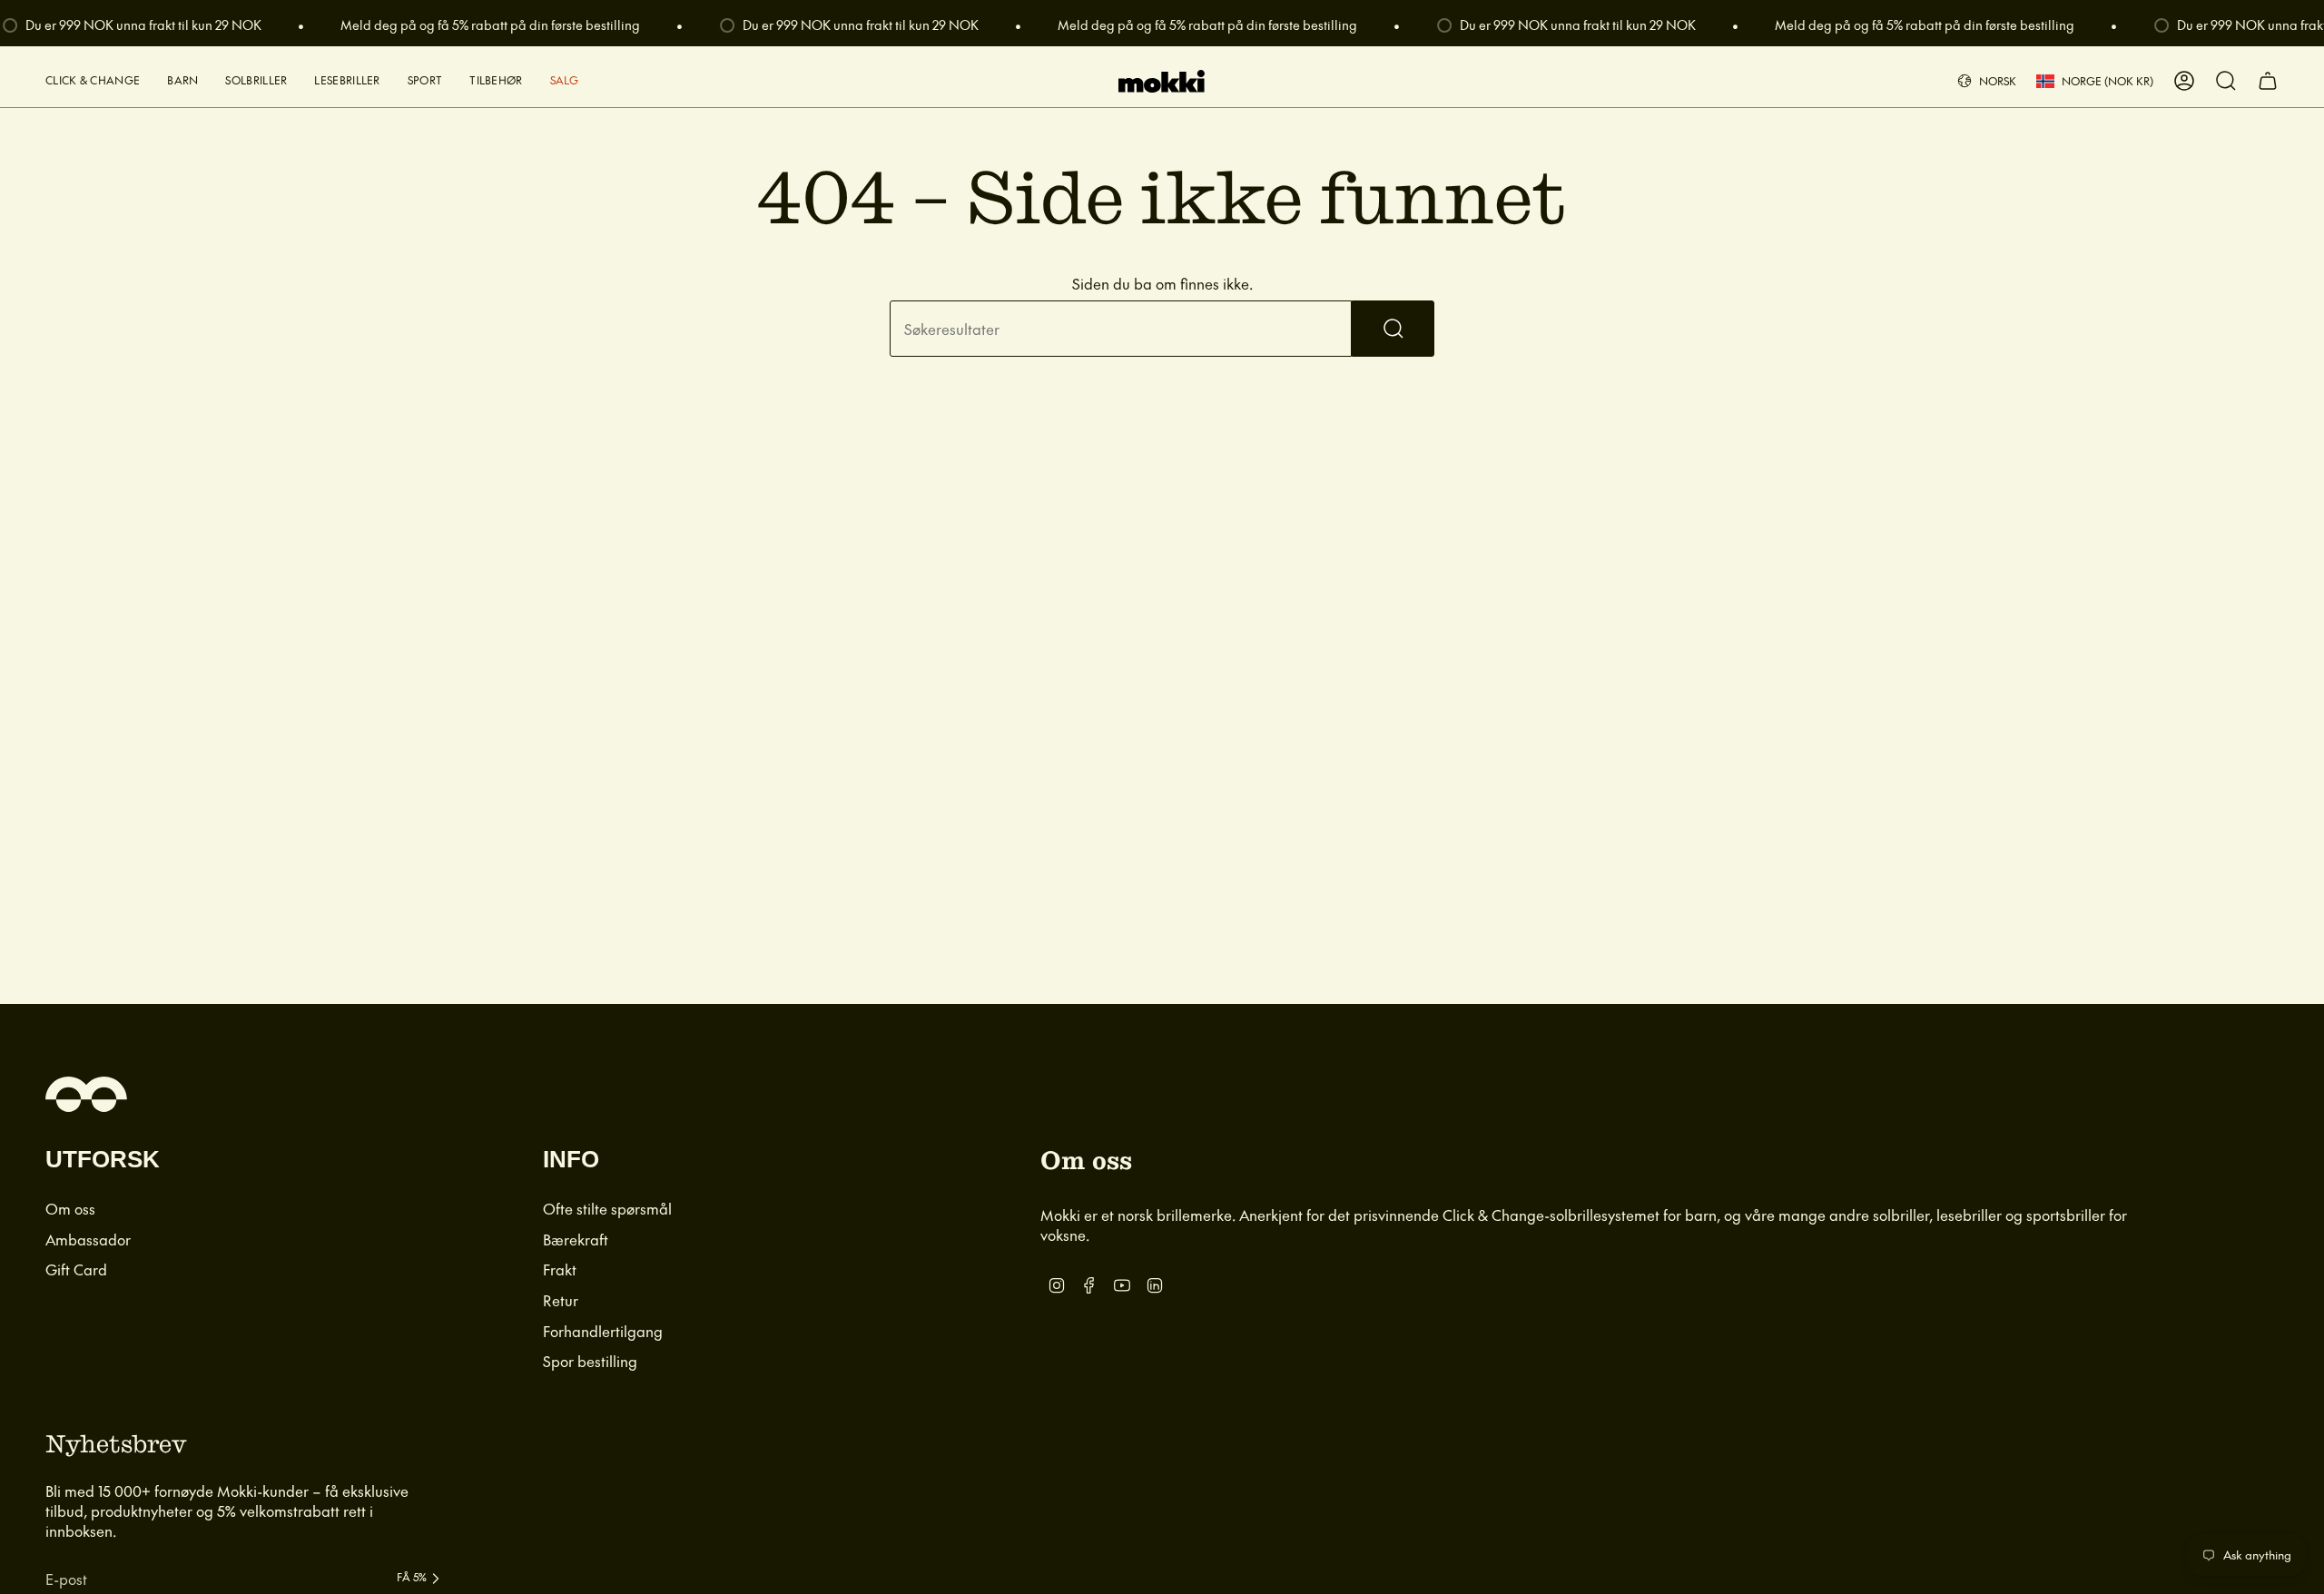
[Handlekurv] (2268, 81)
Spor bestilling (590, 1361)
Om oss (70, 1208)
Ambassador (88, 1239)
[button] (93, 81)
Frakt (560, 1269)
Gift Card (76, 1269)
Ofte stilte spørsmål (607, 1208)
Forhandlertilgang (603, 1331)
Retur (561, 1300)
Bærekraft (576, 1239)
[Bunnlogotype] (86, 1094)
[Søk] (1393, 329)
